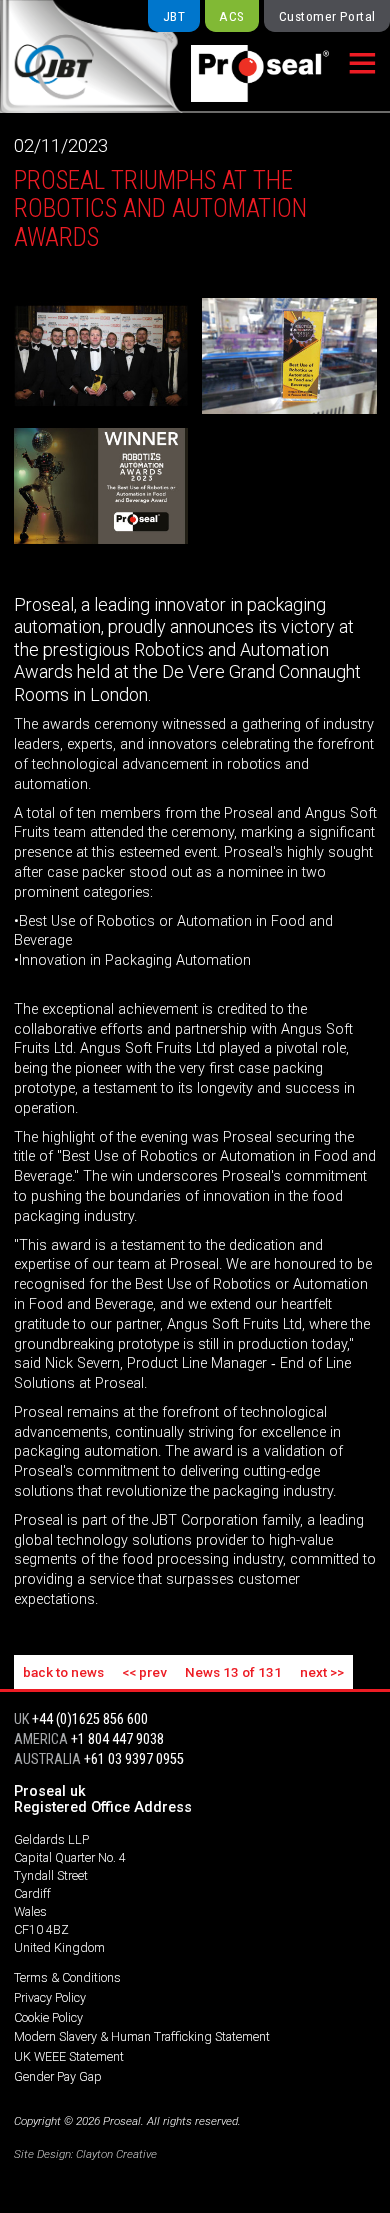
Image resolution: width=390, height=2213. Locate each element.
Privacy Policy (50, 1997)
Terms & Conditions (67, 1977)
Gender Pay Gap (58, 2076)
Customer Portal (327, 16)
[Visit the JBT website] (78, 56)
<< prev (144, 1672)
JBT (174, 16)
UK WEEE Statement (69, 2056)
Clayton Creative (116, 2154)
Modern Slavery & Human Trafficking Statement (142, 2036)
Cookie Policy (48, 2017)
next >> (322, 1672)
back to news (63, 1672)
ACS (231, 16)
